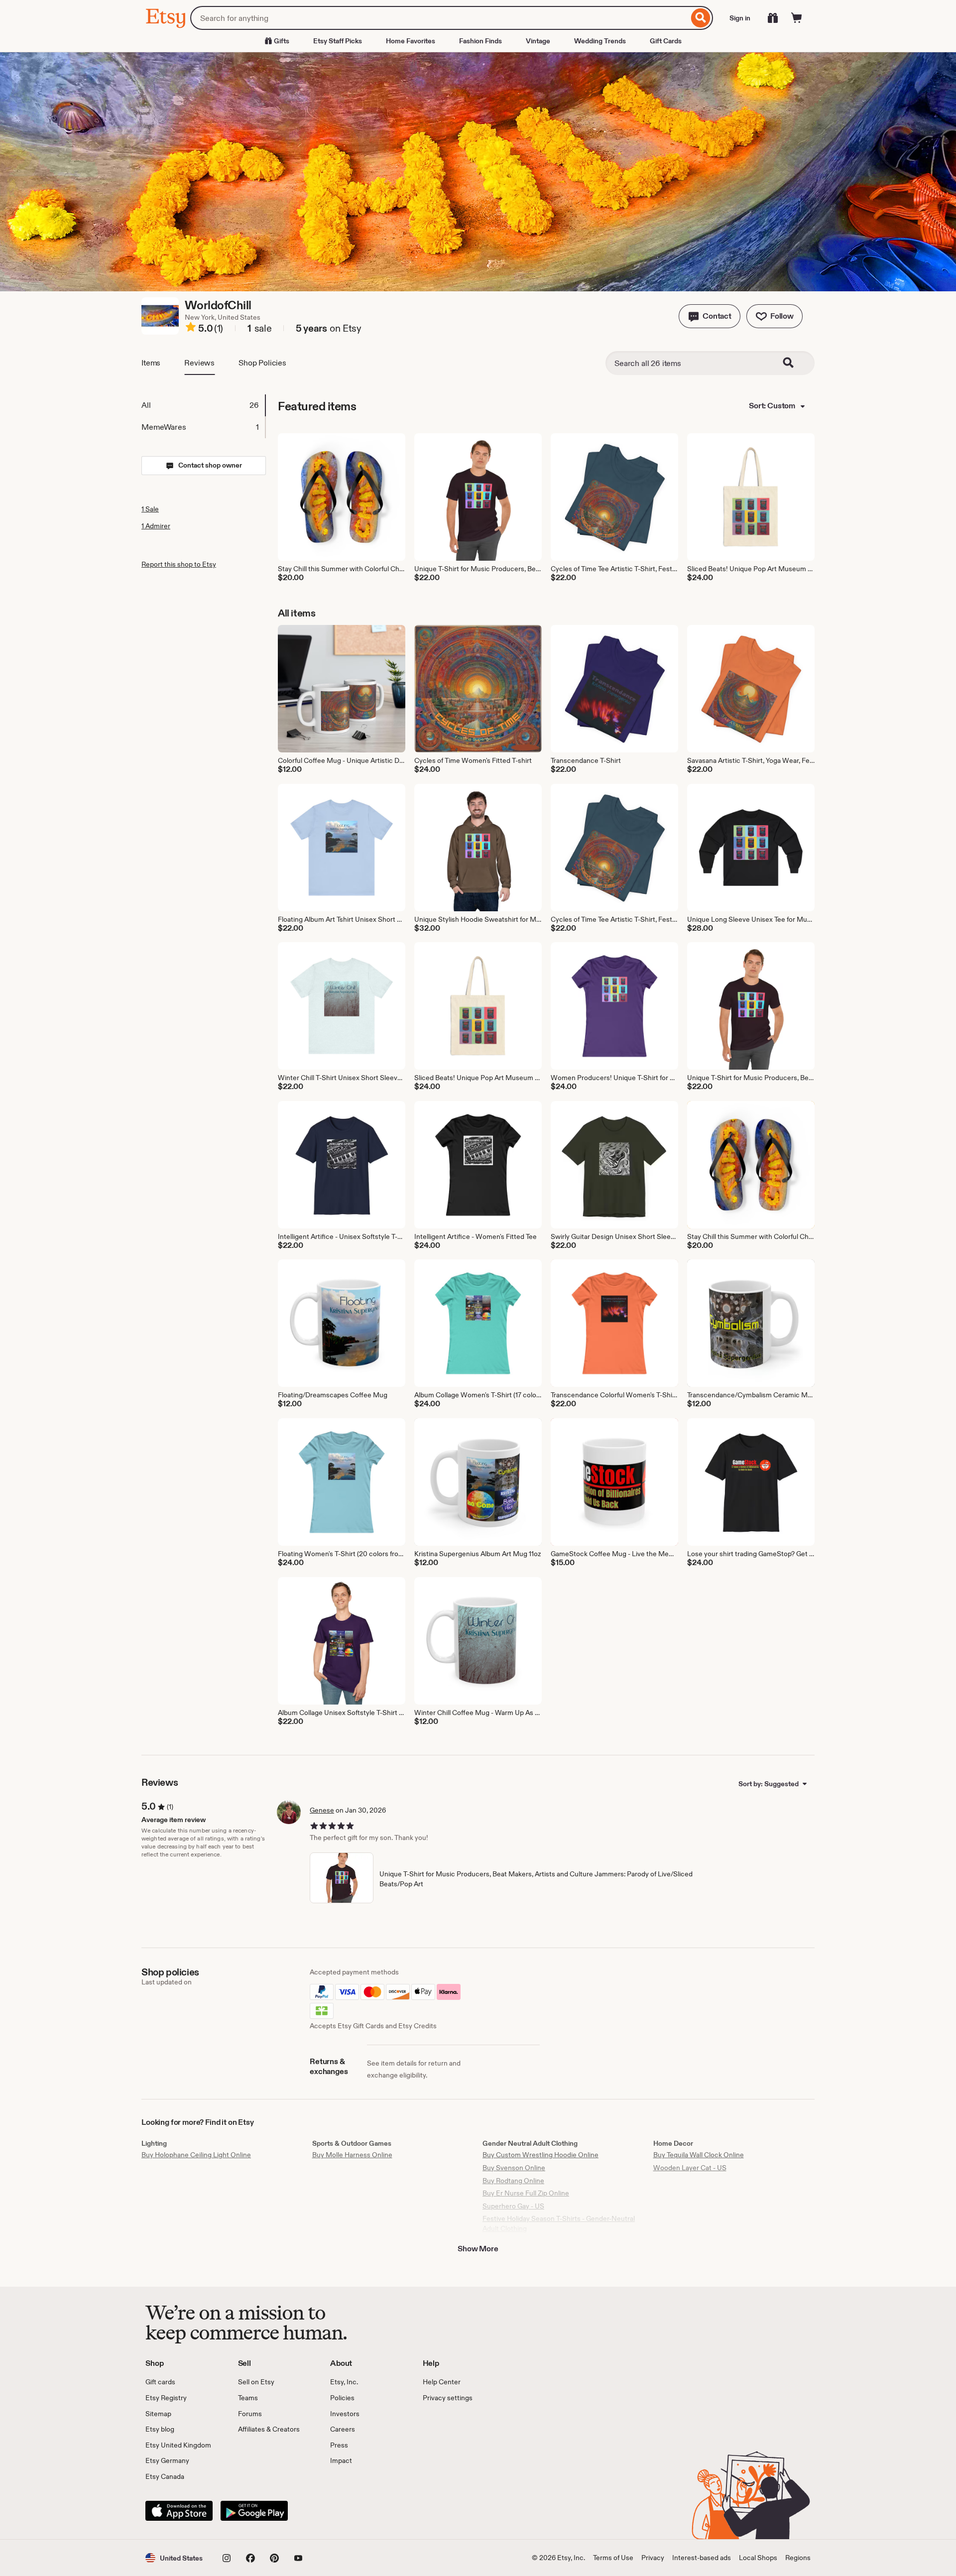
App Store (179, 2511)
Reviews (199, 363)
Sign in (740, 18)
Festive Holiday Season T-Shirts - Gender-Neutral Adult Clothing (559, 2223)
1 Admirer (156, 526)
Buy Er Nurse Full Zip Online (526, 2193)
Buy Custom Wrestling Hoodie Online (540, 2155)
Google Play (254, 2511)
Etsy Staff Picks (338, 41)
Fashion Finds (480, 41)
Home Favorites (411, 41)
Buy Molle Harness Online (352, 2155)
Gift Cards (666, 41)
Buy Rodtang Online (513, 2181)
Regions (798, 2558)
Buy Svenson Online (514, 2168)
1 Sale (150, 509)
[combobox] (439, 18)
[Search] (701, 18)
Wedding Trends (600, 41)
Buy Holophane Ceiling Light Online (196, 2155)
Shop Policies (262, 363)
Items (151, 363)
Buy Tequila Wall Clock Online (699, 2155)
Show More (478, 2249)
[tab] (203, 405)
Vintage (538, 41)
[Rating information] (191, 329)
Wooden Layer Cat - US (690, 2168)
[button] (710, 316)
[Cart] (797, 18)
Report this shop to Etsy (179, 564)
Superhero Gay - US (513, 2206)
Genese (322, 1810)
